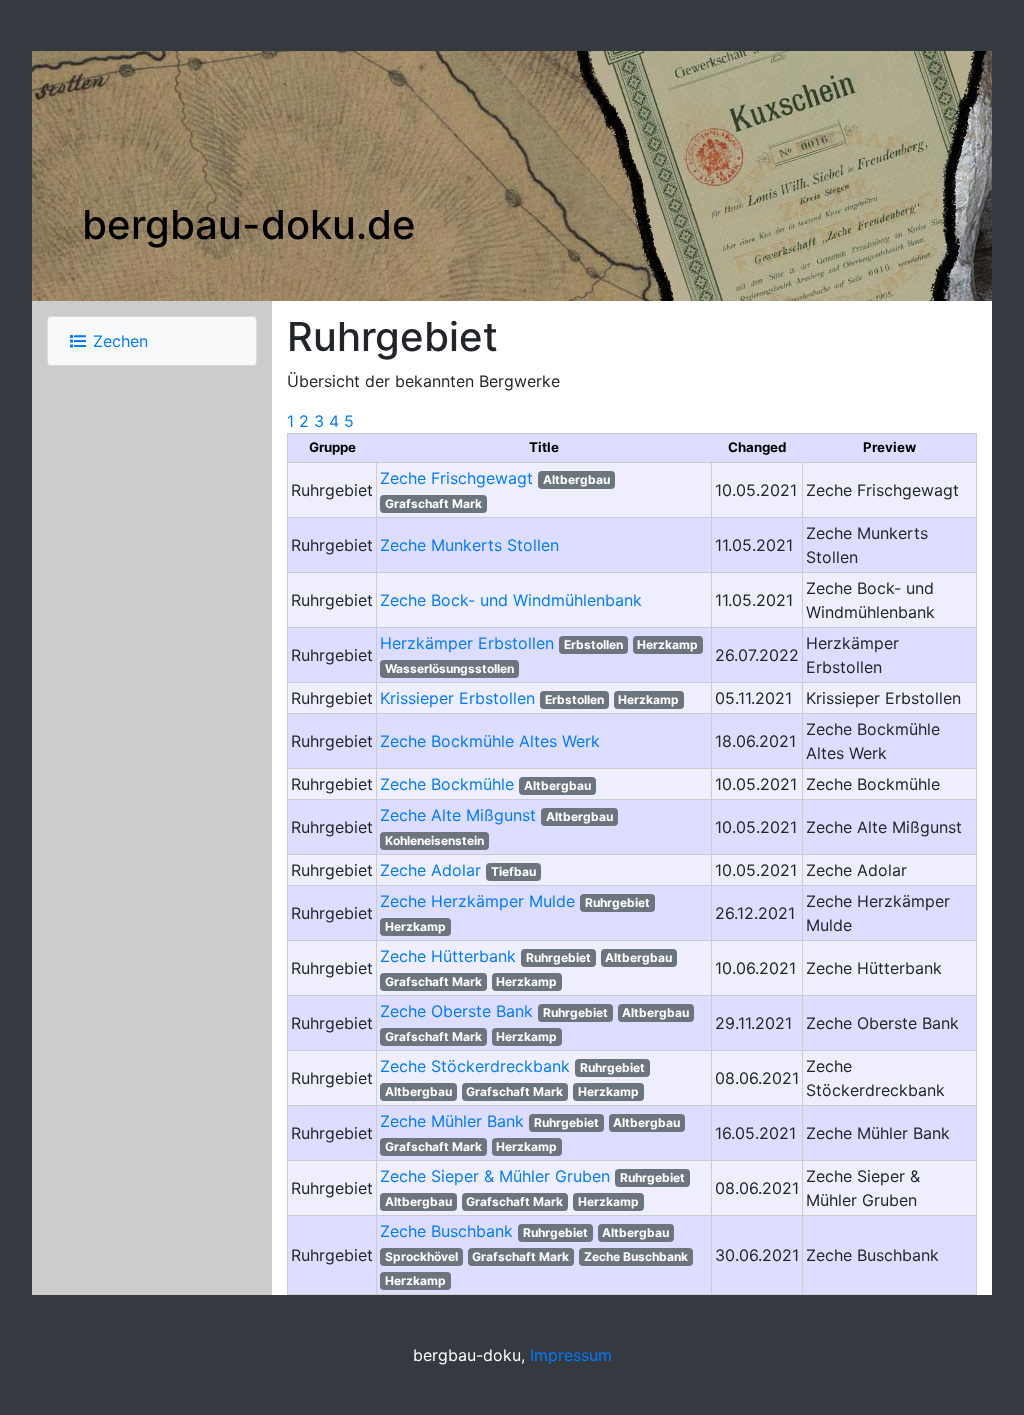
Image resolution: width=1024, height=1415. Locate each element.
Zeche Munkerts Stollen (469, 545)
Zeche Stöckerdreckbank (475, 1066)
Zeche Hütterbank (448, 956)
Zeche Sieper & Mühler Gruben (495, 1176)
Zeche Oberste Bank (456, 1011)
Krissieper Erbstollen (457, 698)
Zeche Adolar (430, 870)
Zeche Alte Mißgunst (458, 815)
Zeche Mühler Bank (452, 1121)
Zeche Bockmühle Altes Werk (490, 741)
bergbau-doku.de (249, 224)
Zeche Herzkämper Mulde (477, 901)
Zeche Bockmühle (447, 784)
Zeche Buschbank (446, 1231)
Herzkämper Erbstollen (467, 643)
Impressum (571, 1355)
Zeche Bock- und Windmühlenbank (511, 600)
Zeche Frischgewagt (456, 478)
